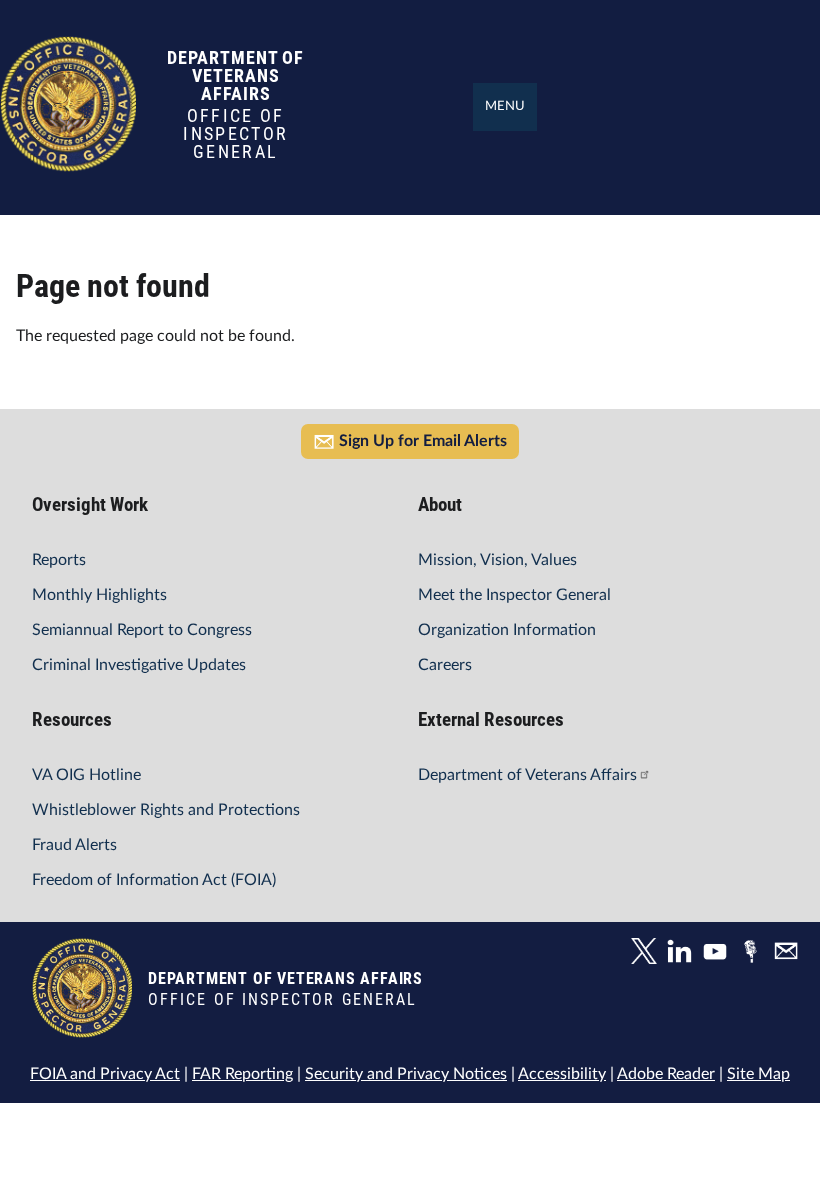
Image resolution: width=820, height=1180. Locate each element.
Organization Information (507, 630)
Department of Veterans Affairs (527, 775)
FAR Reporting (242, 1074)
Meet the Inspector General (514, 595)
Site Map (758, 1074)
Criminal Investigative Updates (139, 665)
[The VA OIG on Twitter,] (648, 954)
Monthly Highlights (99, 595)
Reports (59, 560)
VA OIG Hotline (86, 775)
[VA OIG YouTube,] (720, 954)
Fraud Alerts (74, 845)
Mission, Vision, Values (497, 560)
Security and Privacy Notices (406, 1074)
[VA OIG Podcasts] (755, 954)
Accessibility (562, 1074)
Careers (445, 665)
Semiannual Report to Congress (142, 630)
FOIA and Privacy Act (105, 1074)
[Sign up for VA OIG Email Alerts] (789, 954)
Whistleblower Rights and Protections (166, 810)
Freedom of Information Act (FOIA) (154, 880)
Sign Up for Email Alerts (423, 441)
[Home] (68, 161)
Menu (505, 106)
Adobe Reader (666, 1074)
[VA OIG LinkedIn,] (684, 954)
